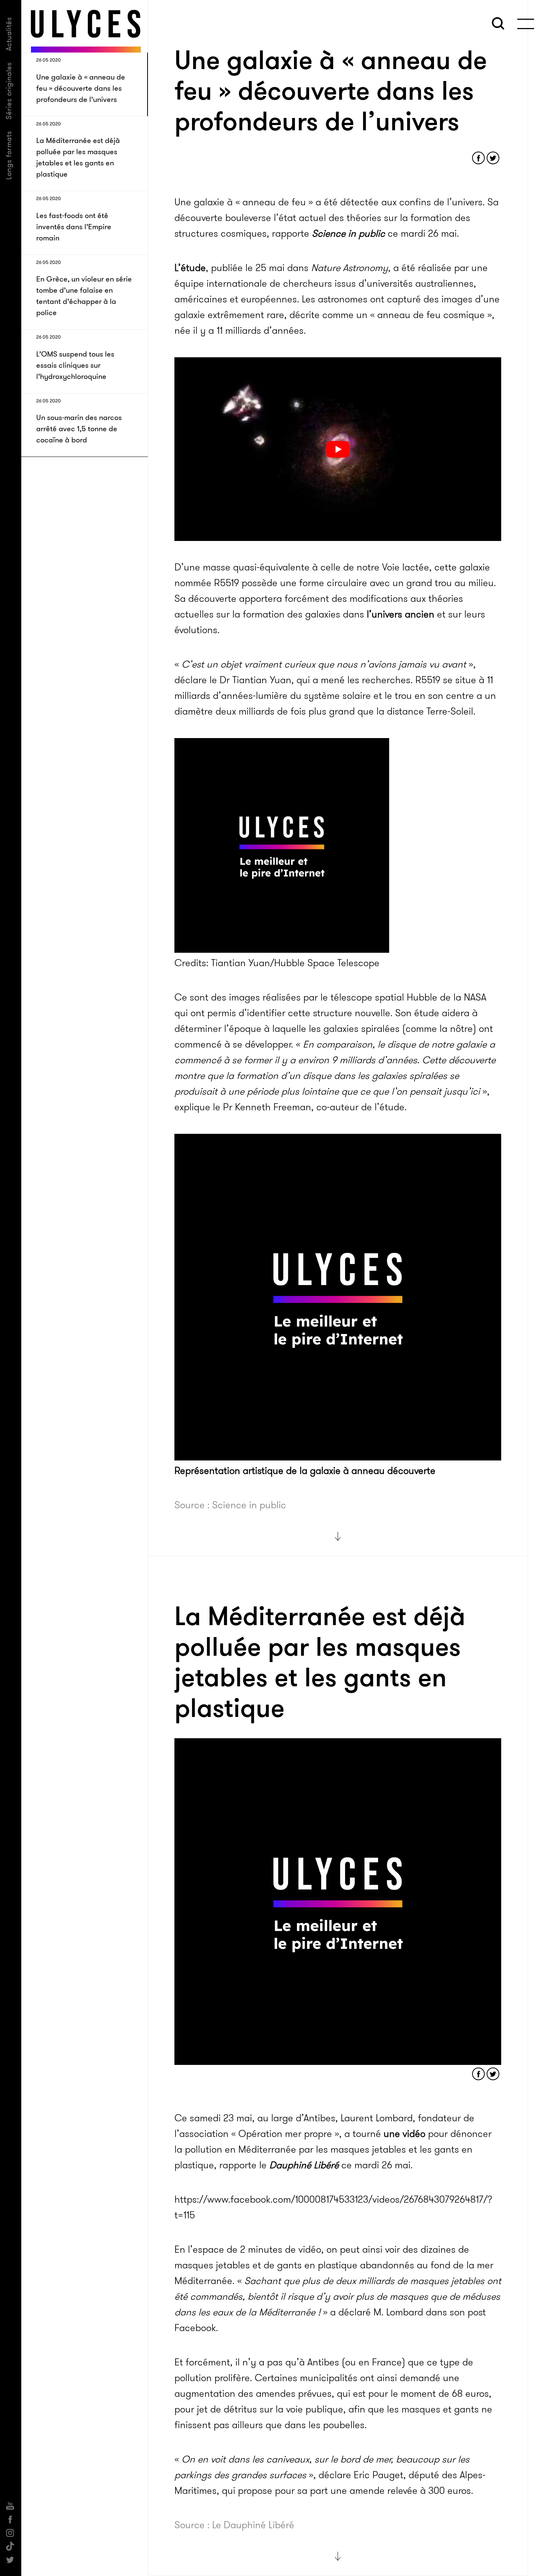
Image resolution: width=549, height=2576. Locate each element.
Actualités (9, 34)
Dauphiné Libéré (304, 2165)
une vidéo (404, 2134)
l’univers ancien (401, 614)
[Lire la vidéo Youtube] (338, 449)
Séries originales (9, 91)
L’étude (190, 268)
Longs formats (9, 155)
